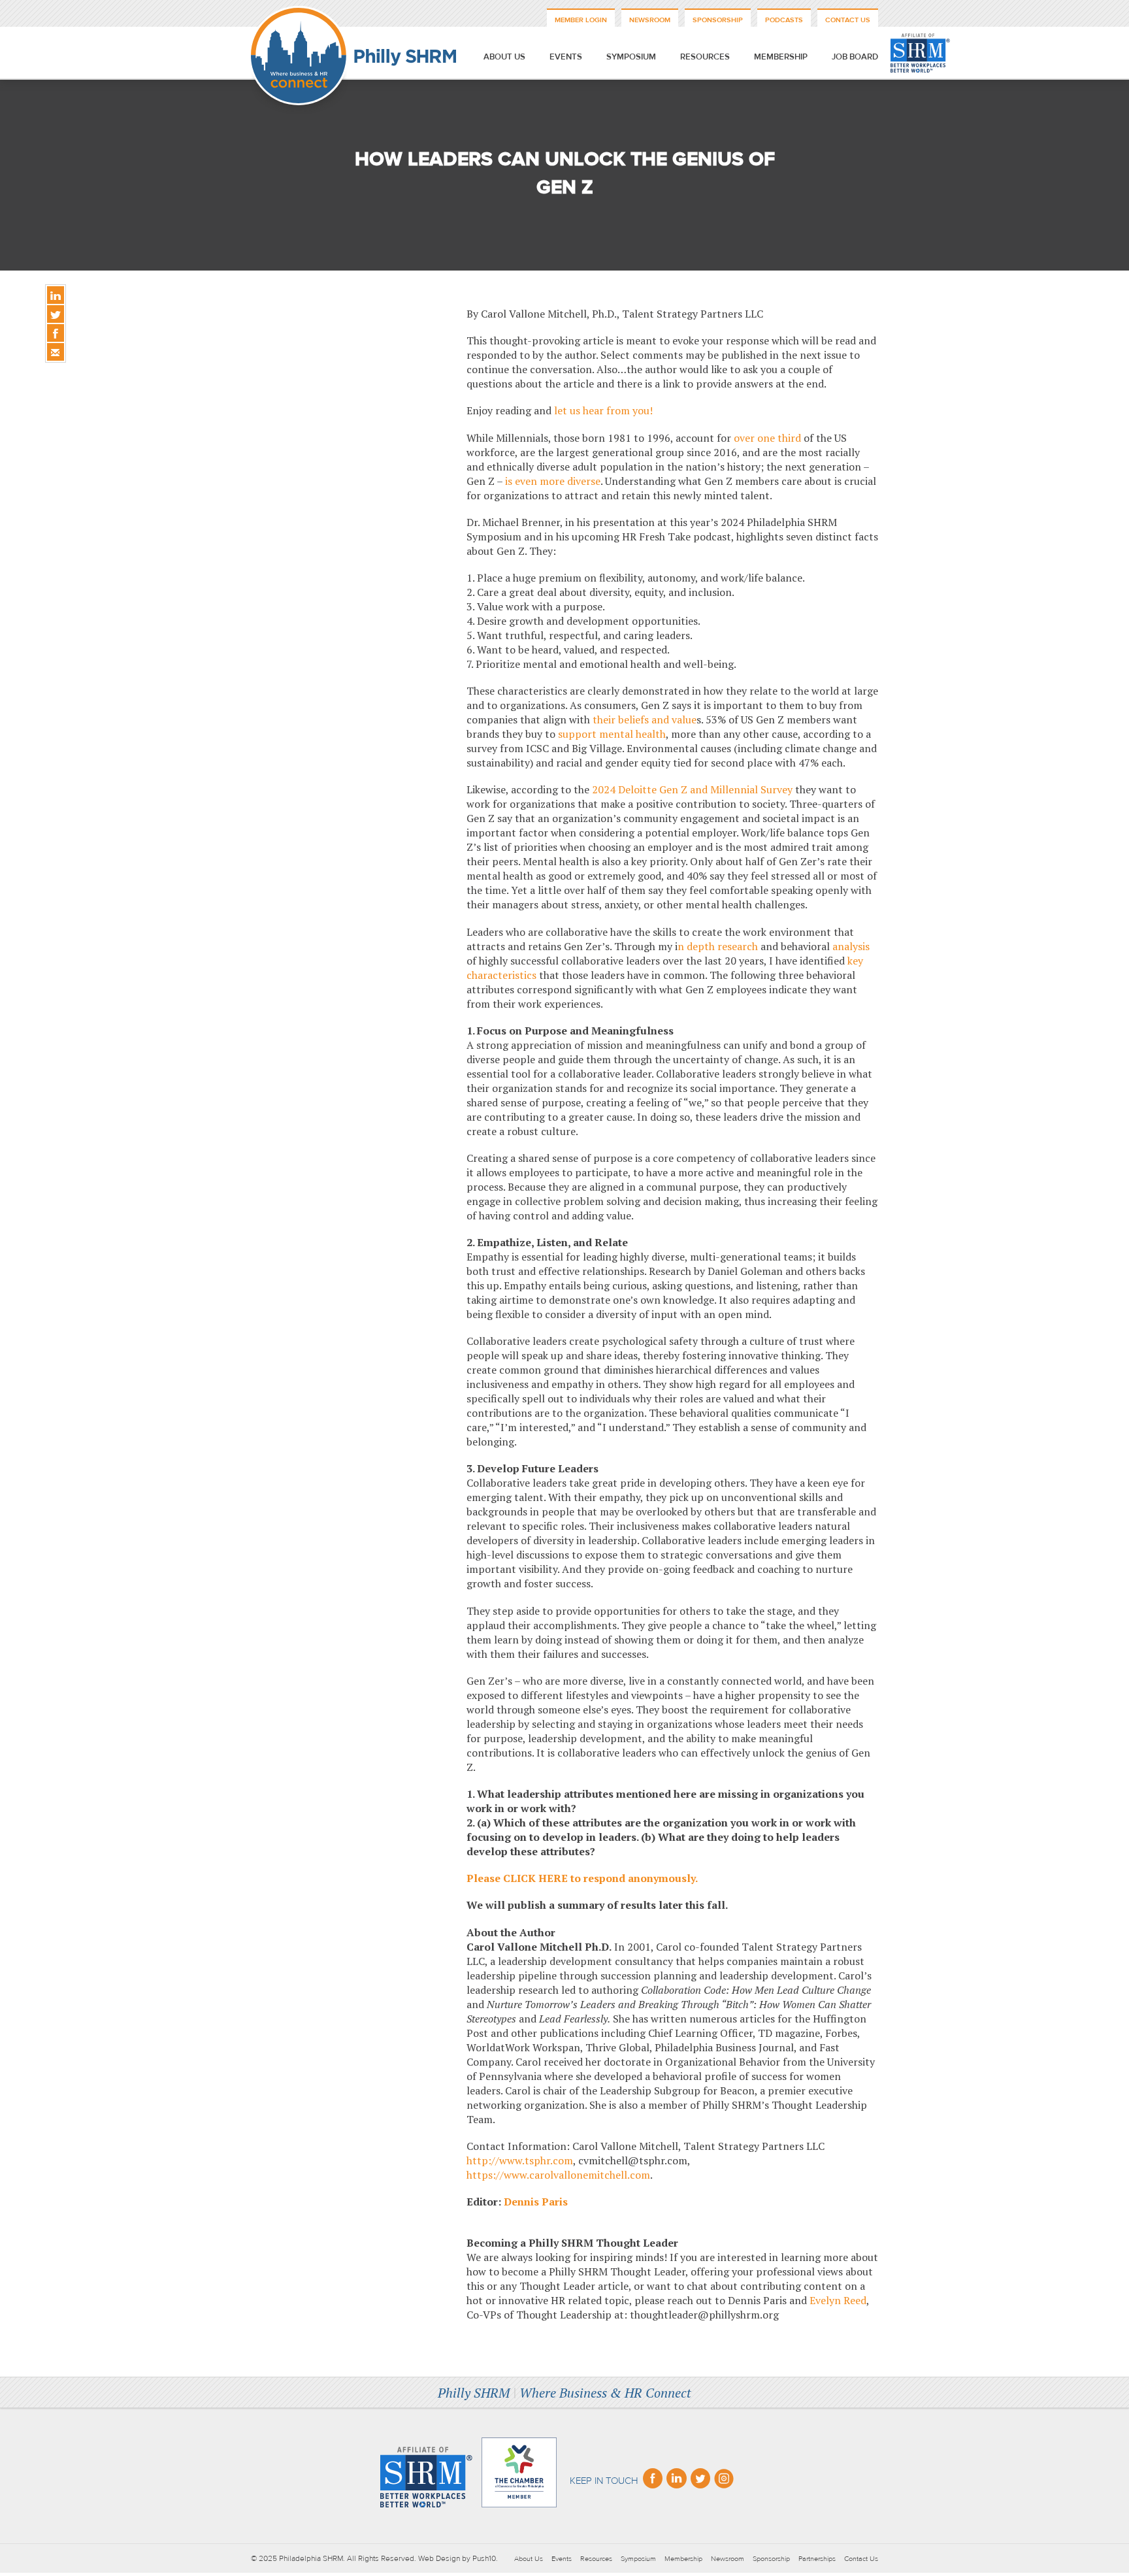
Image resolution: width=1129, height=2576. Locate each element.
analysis (851, 946)
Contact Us (848, 20)
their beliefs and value (645, 719)
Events (566, 57)
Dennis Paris (536, 2202)
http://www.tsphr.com (520, 2160)
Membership (781, 57)
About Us (504, 57)
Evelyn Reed (838, 2300)
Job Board (855, 57)
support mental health (612, 734)
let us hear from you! (603, 410)
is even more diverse (553, 481)
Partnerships (817, 2559)
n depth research (718, 946)
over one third (767, 438)
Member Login (581, 20)
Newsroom (650, 20)
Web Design (439, 2558)
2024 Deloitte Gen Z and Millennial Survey (692, 789)
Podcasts (784, 20)
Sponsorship (718, 20)
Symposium (631, 57)
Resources (705, 57)
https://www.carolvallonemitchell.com (558, 2175)
